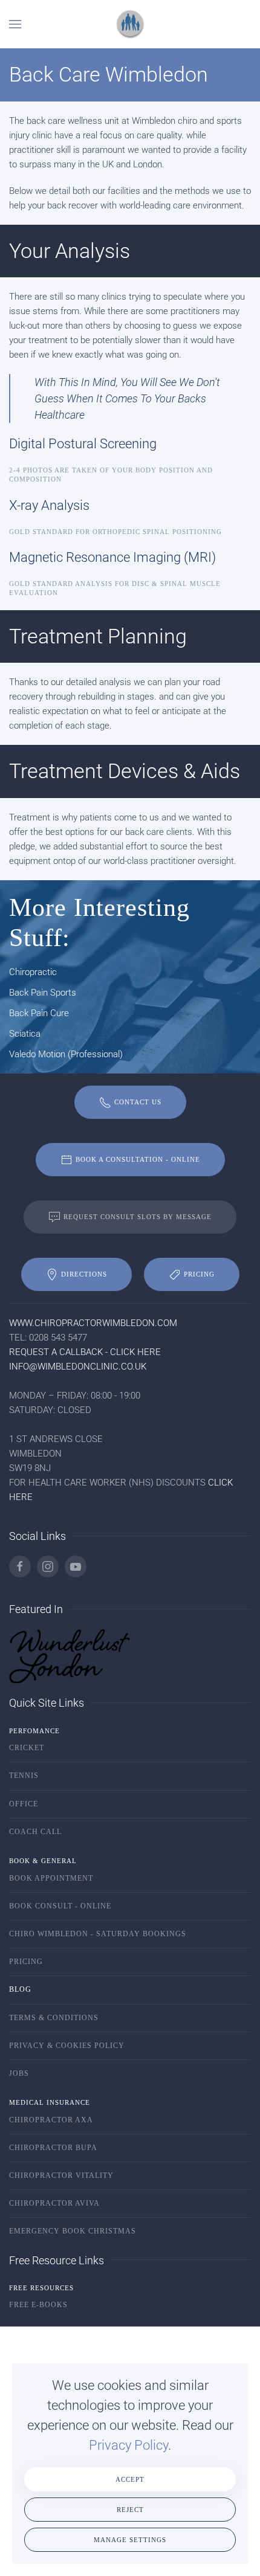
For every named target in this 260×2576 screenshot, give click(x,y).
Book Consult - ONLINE (60, 1906)
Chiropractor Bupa (53, 2148)
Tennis (24, 1776)
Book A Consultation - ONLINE (138, 1159)
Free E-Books (38, 2305)
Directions (84, 1274)
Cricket (27, 1748)
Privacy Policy (128, 2445)
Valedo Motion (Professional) (66, 1054)
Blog (20, 1989)
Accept (130, 2479)
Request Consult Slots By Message (138, 1217)
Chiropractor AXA (51, 2120)
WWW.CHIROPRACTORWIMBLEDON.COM (93, 1323)
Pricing (199, 1274)
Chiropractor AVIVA (54, 2203)
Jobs (19, 2073)
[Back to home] (130, 24)
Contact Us (138, 1102)
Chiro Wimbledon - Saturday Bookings (98, 1934)
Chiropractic (33, 972)
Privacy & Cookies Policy (67, 2046)
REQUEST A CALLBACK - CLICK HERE (85, 1352)
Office (24, 1804)
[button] (15, 24)
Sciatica (25, 1034)
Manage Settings (130, 2540)
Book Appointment (51, 1878)
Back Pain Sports (43, 993)
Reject (130, 2510)
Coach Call (35, 1832)
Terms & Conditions (54, 2018)
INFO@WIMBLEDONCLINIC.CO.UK (78, 1367)
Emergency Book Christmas (73, 2231)
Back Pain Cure (39, 1013)
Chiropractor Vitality (61, 2175)
